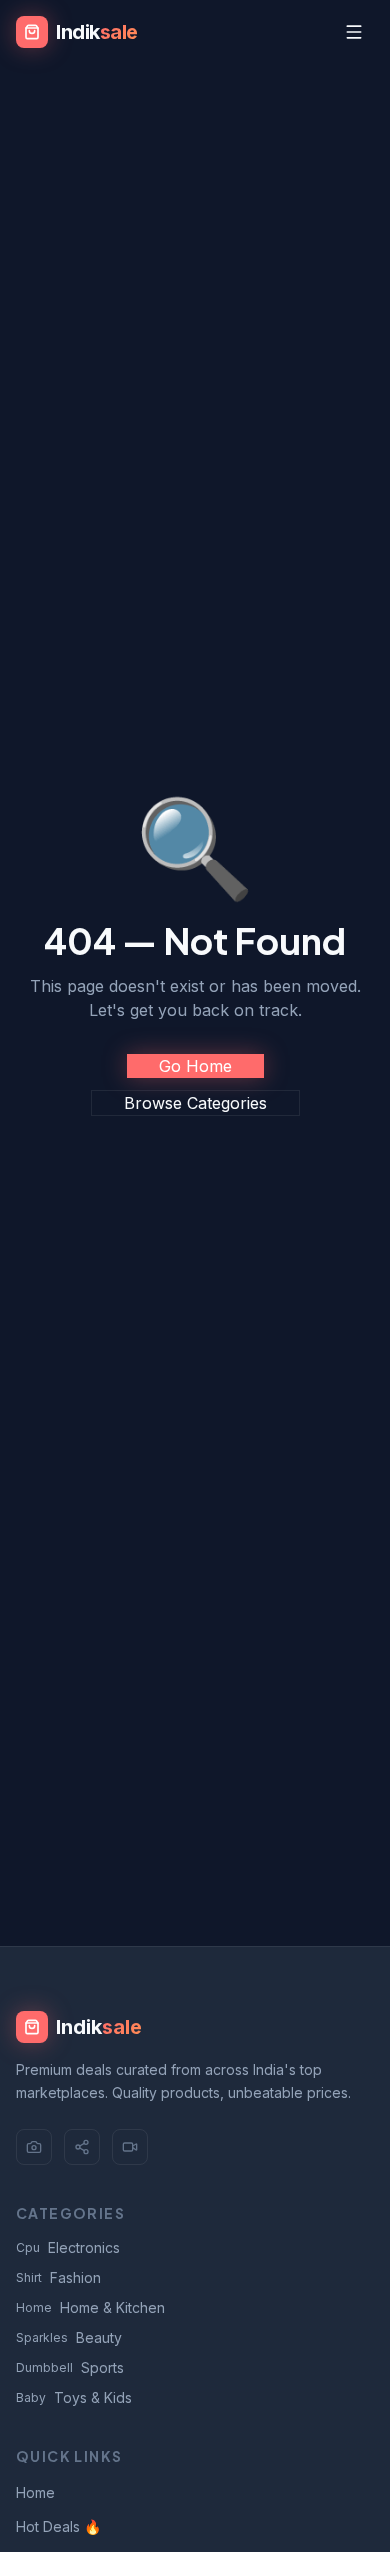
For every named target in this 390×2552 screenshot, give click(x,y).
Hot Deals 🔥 (58, 2526)
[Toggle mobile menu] (354, 32)
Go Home (195, 1066)
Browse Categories (195, 1103)
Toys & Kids (74, 2397)
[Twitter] (82, 2147)
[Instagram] (34, 2147)
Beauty (69, 2337)
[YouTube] (130, 2147)
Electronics (68, 2247)
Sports (70, 2367)
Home (35, 2492)
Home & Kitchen (90, 2307)
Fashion (58, 2277)
